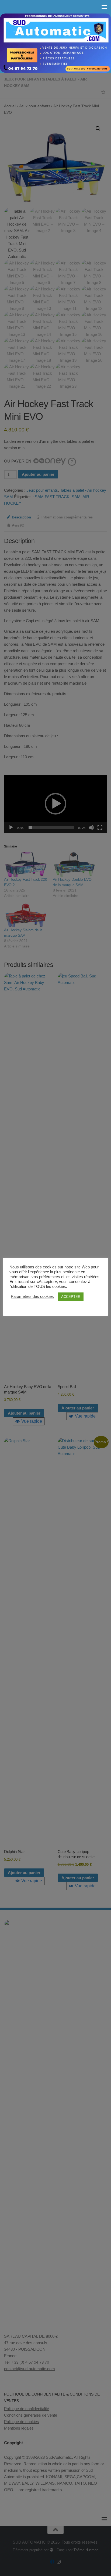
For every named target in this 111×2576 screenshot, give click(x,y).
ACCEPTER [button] (71, 1297)
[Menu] (104, 7)
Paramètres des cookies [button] (32, 1297)
